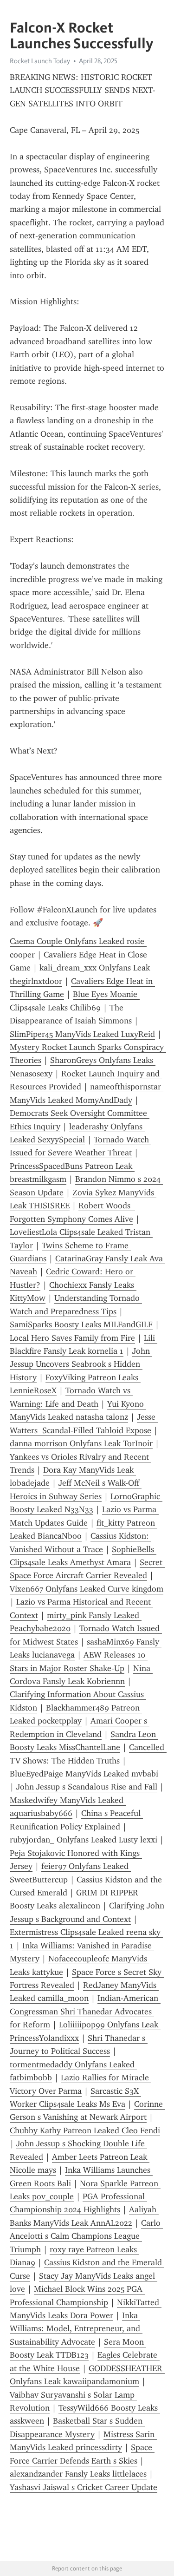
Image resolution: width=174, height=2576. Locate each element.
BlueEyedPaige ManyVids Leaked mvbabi (84, 1774)
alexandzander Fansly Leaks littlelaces (78, 2474)
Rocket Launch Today (40, 61)
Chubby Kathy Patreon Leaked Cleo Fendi (85, 2130)
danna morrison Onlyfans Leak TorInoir (81, 1443)
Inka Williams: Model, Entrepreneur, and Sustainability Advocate (76, 2329)
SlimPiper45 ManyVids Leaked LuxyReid (82, 1034)
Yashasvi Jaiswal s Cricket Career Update (84, 2487)
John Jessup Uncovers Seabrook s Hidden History (81, 1364)
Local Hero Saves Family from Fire (72, 1338)
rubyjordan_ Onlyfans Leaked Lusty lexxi (84, 1840)
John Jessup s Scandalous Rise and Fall (87, 1787)
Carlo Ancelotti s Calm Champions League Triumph (86, 2236)
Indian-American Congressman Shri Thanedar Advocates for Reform (85, 2011)
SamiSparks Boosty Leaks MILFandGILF (81, 1324)
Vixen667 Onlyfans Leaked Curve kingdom (87, 1589)
